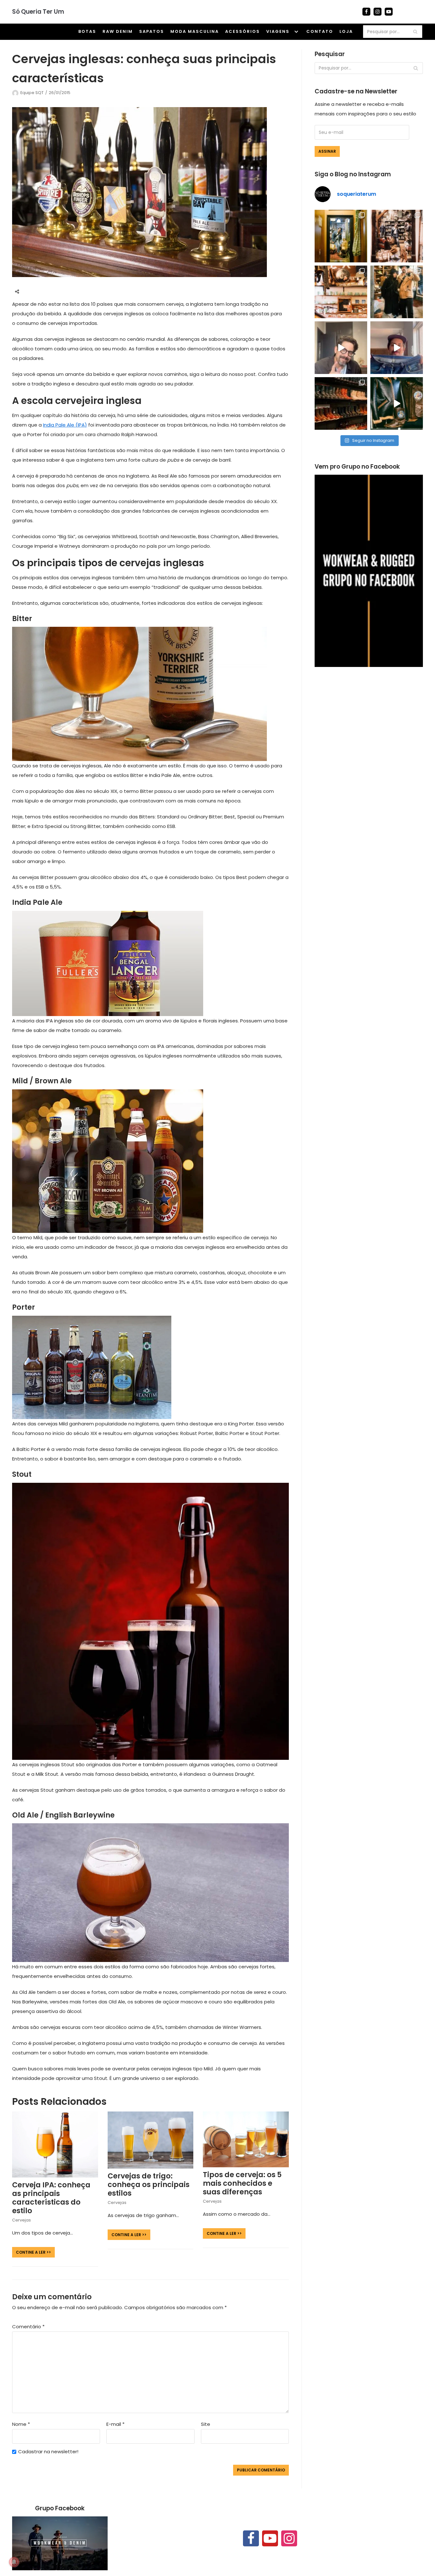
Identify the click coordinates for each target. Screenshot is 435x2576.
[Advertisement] (369, 728)
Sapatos (152, 31)
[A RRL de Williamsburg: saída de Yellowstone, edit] (397, 236)
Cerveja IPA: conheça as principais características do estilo (51, 2198)
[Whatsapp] (55, 291)
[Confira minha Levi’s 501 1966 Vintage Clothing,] (397, 348)
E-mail (115, 2424)
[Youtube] (389, 12)
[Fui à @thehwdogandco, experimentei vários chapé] (397, 292)
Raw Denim (118, 31)
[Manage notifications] (14, 2562)
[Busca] (415, 32)
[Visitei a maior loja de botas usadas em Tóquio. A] (341, 403)
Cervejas (21, 2220)
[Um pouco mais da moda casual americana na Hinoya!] (397, 403)
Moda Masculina (195, 31)
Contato (320, 31)
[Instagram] (378, 12)
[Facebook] (366, 12)
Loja (346, 31)
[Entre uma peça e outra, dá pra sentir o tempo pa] (341, 236)
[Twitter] (43, 291)
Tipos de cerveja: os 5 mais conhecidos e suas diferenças (242, 2183)
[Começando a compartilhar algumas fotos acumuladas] (341, 292)
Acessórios (242, 31)
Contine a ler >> (32, 2252)
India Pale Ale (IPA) (65, 425)
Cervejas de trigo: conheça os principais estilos (149, 2184)
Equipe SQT (32, 93)
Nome (21, 2424)
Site (206, 2424)
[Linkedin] (67, 291)
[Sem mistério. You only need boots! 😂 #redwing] (341, 348)
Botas (87, 31)
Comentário (28, 2327)
